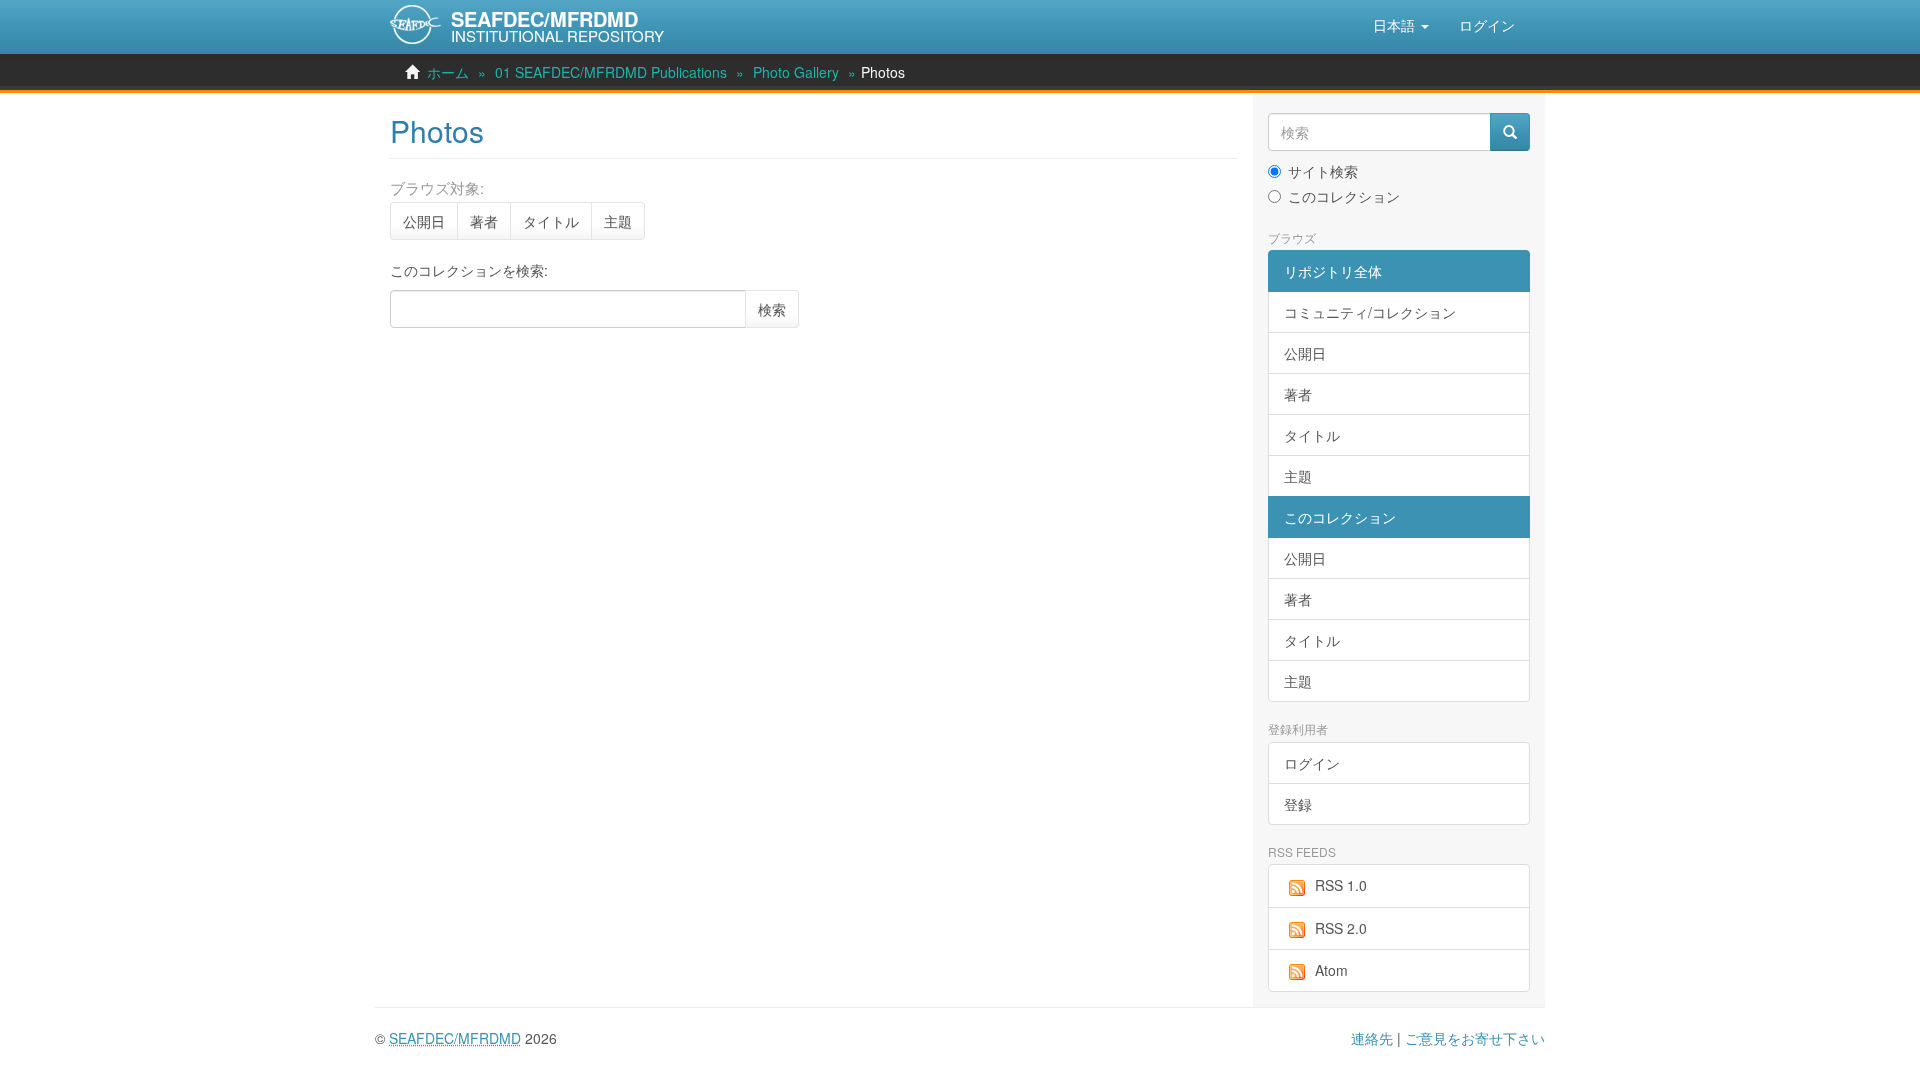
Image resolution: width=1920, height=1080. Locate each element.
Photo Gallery (796, 72)
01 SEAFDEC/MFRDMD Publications (611, 72)
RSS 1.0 (1341, 885)
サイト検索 (1323, 171)
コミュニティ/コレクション (1370, 312)
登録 (1298, 804)
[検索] (1510, 132)
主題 (618, 221)
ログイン (1312, 763)
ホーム (448, 72)
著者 (484, 221)
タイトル (551, 221)
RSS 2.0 (1341, 928)
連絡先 (1372, 1038)
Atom (1331, 970)
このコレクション (1344, 196)
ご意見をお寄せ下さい (1475, 1038)
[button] (1401, 25)
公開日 (424, 221)
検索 (772, 309)
